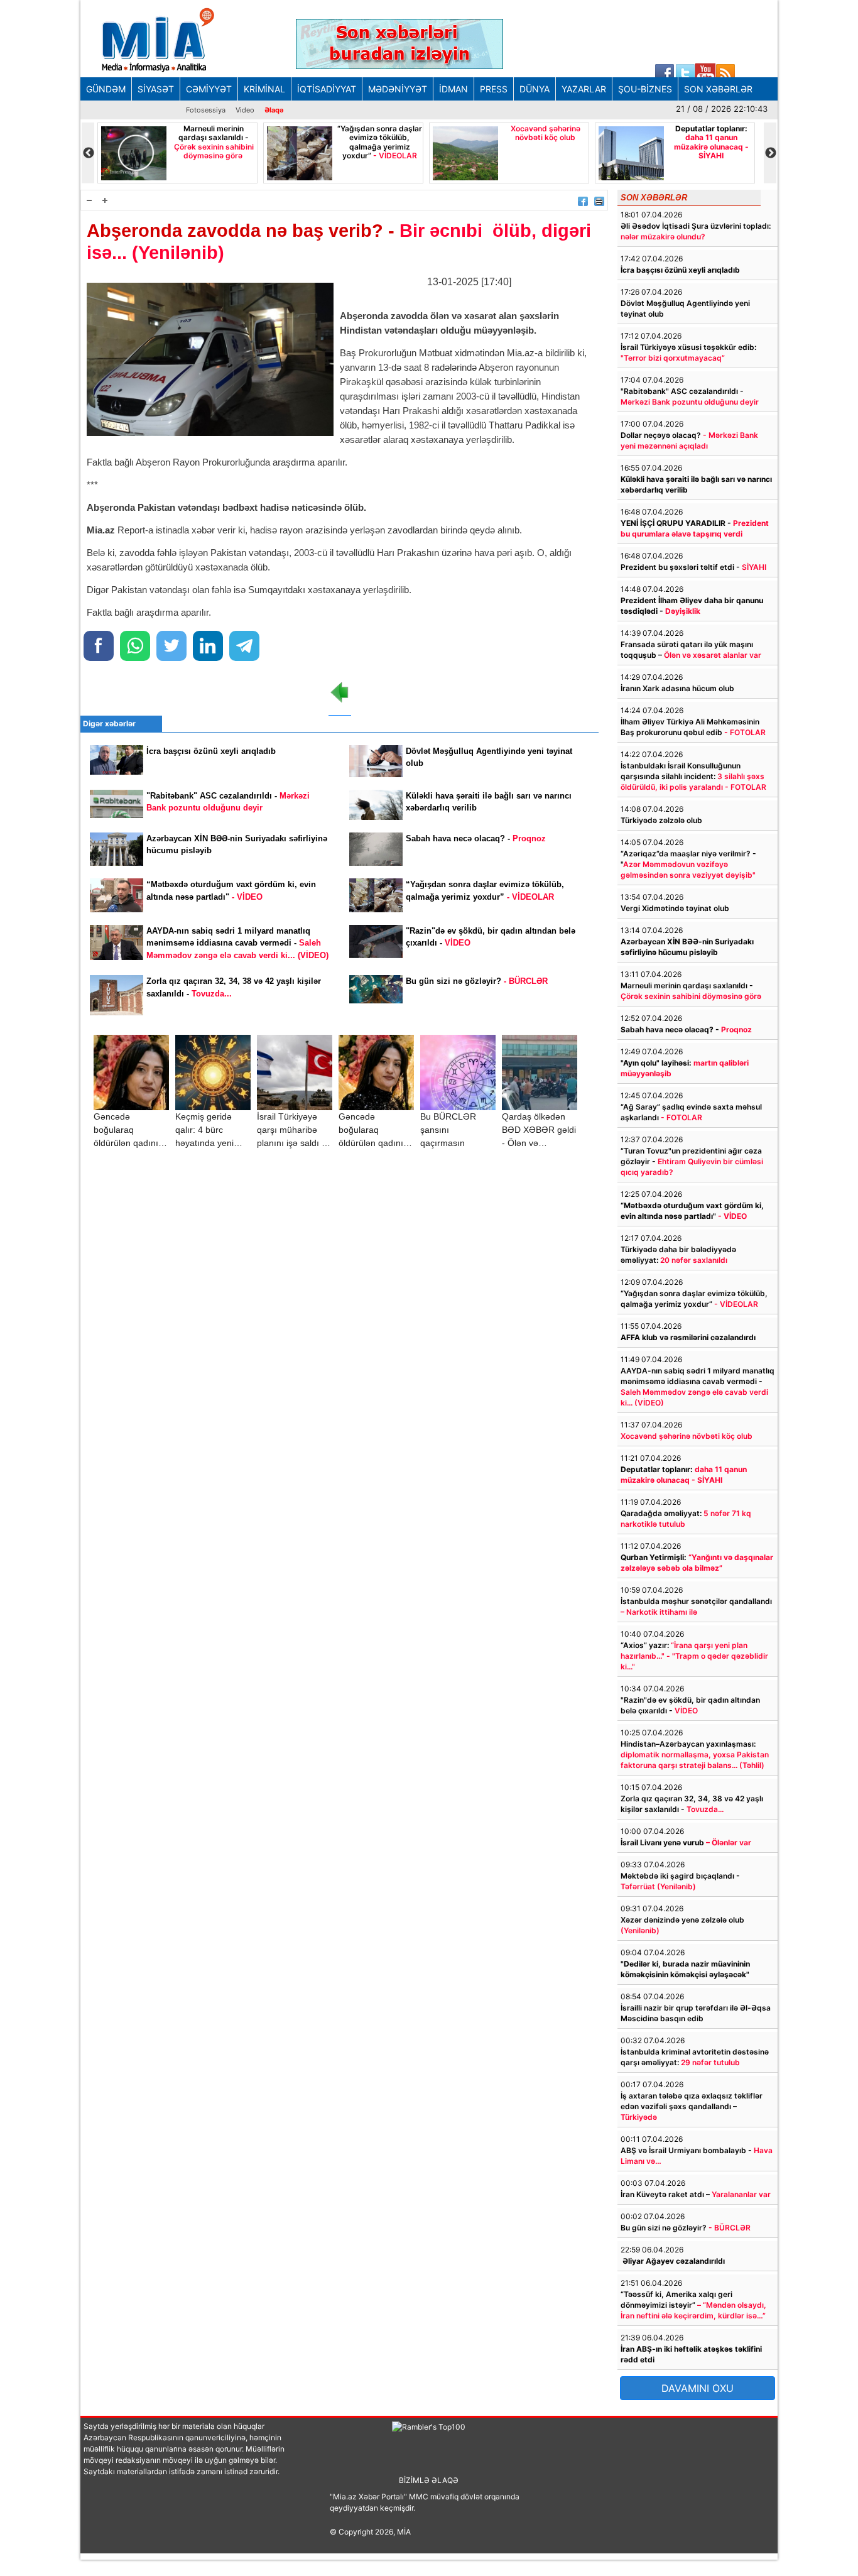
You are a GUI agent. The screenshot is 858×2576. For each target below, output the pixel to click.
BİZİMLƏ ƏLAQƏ (429, 2480)
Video (245, 110)
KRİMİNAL (264, 89)
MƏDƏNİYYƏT (398, 89)
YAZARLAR (584, 89)
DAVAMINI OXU (698, 2388)
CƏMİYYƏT (209, 89)
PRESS (494, 89)
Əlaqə (274, 110)
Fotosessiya (206, 110)
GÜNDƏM (106, 89)
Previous (88, 153)
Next (770, 153)
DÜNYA (535, 89)
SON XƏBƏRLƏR (718, 89)
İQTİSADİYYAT (327, 89)
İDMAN (453, 89)
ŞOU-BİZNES (645, 89)
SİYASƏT (156, 89)
